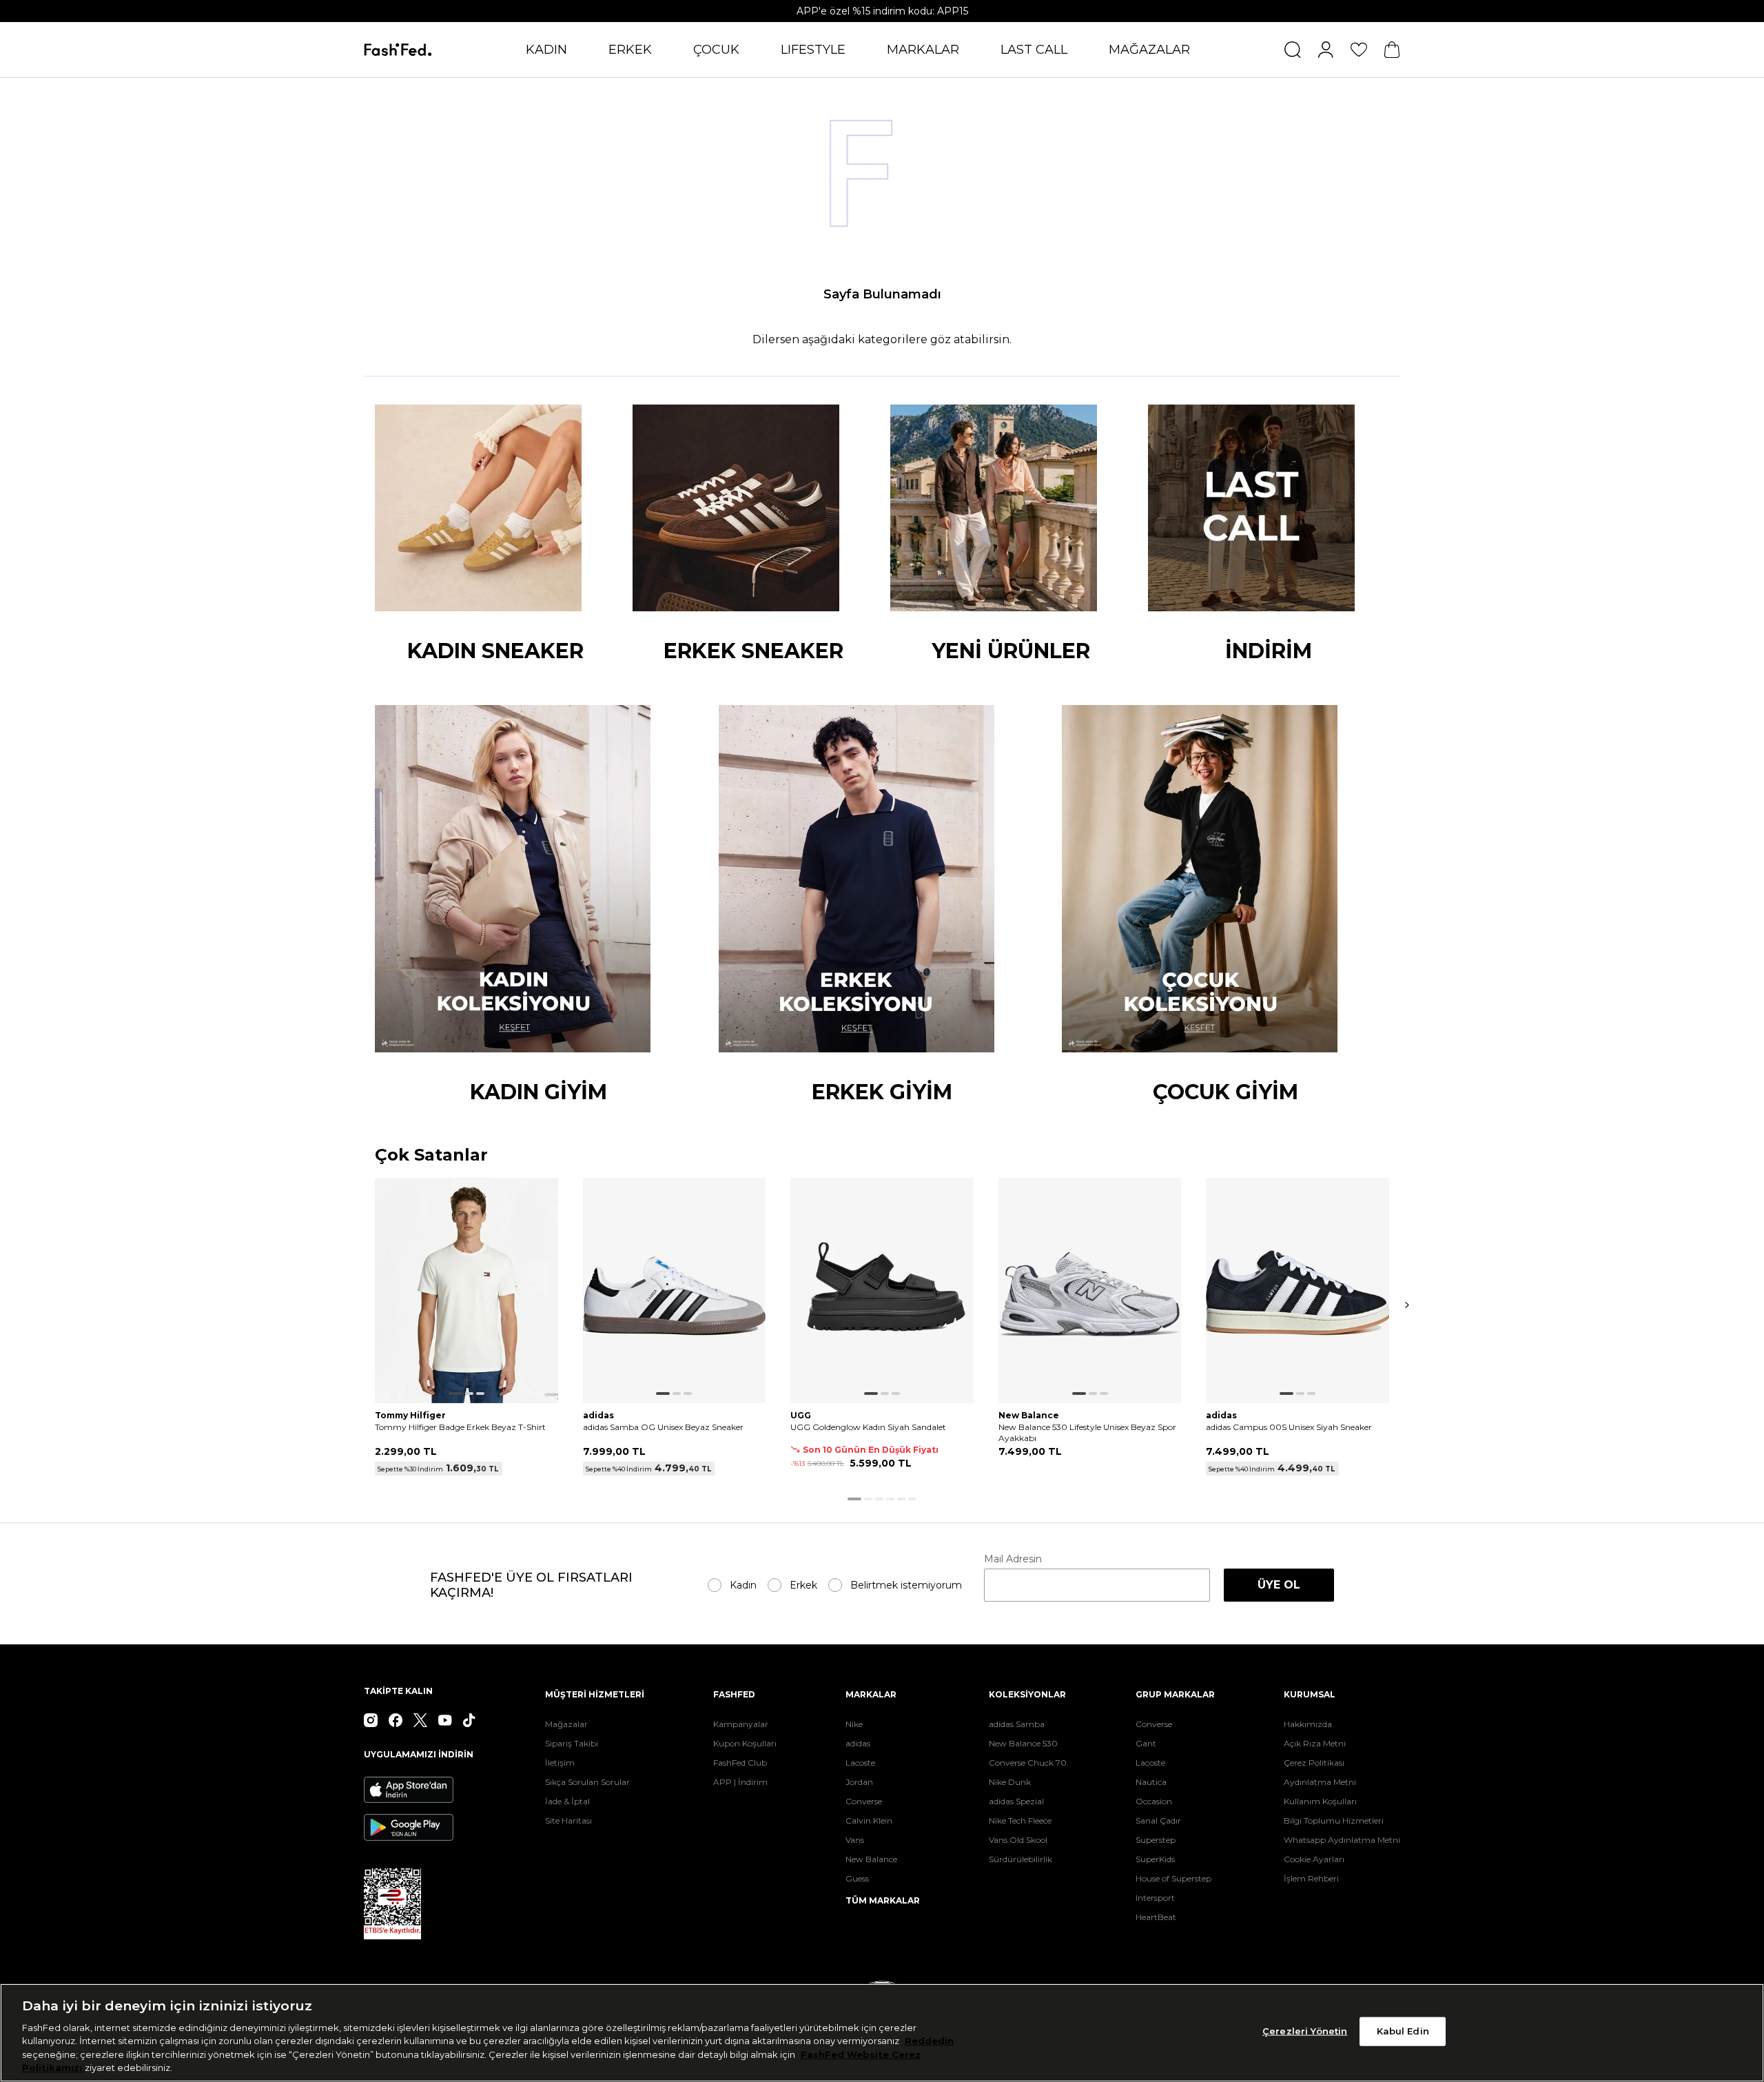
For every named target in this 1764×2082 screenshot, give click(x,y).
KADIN (546, 50)
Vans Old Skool (1018, 1840)
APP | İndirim (740, 1782)
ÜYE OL (1279, 1585)
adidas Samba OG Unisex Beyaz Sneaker (663, 1427)
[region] (882, 2033)
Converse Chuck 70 (1028, 1763)
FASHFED (734, 1694)
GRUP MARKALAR (1175, 1694)
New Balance (871, 1859)
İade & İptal (567, 1801)
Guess (857, 1878)
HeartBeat (1156, 1917)
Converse (864, 1801)
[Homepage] (398, 50)
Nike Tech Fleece (1020, 1820)
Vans (855, 1840)
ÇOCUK (716, 50)
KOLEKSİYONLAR (1027, 1694)
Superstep (1156, 1840)
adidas (858, 1743)
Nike (854, 1724)
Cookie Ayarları (1314, 1859)
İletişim (560, 1763)
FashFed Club (740, 1763)
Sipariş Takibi (572, 1743)
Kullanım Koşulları (1320, 1801)
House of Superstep (1173, 1878)
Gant (1146, 1743)
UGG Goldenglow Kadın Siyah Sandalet (868, 1427)
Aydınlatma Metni (1320, 1782)
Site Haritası (568, 1820)
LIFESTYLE (813, 50)
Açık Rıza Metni (1315, 1743)
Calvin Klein (869, 1820)
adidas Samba (1017, 1724)
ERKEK (630, 50)
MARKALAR (923, 50)
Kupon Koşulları (745, 1743)
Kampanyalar (741, 1724)
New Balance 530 (1023, 1743)
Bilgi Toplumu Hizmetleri (1334, 1820)
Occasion (1154, 1801)
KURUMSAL (1310, 1694)
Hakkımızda (1308, 1724)
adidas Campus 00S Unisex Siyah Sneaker (1289, 1427)
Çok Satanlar (431, 1155)
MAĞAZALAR (1149, 50)
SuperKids (1155, 1859)
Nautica (1151, 1782)
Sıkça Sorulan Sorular (587, 1782)
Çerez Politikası (1314, 1763)
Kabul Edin (1403, 2031)
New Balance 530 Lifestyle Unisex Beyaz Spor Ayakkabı (1087, 1432)
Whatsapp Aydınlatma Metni (1342, 1840)
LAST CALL (1034, 50)
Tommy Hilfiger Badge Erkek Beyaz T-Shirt (460, 1427)
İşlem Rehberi (1311, 1878)
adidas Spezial (1016, 1801)
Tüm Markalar (883, 1900)
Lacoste (860, 1763)
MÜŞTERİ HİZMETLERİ (595, 1694)
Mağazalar (566, 1724)
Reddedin (929, 2041)
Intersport (1155, 1898)
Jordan (859, 1782)
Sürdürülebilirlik (1021, 1859)
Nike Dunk (1010, 1782)
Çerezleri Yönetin (1305, 2031)
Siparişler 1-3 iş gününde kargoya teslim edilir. (882, 11)
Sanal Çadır (1158, 1820)
